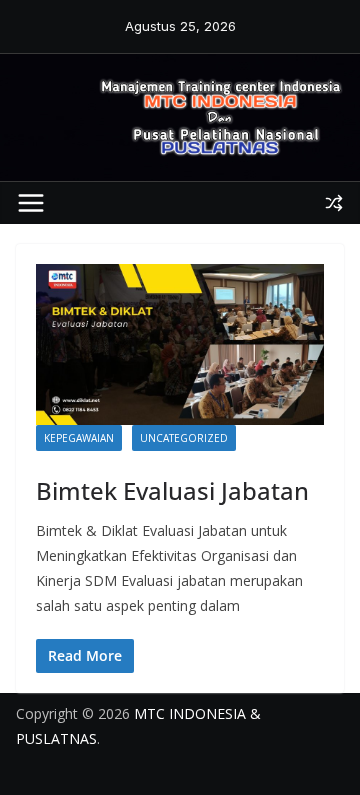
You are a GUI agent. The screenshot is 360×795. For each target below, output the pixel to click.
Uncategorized (184, 438)
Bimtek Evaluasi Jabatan (172, 490)
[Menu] (31, 203)
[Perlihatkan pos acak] (334, 203)
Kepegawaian (79, 438)
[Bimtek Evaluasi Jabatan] (180, 344)
